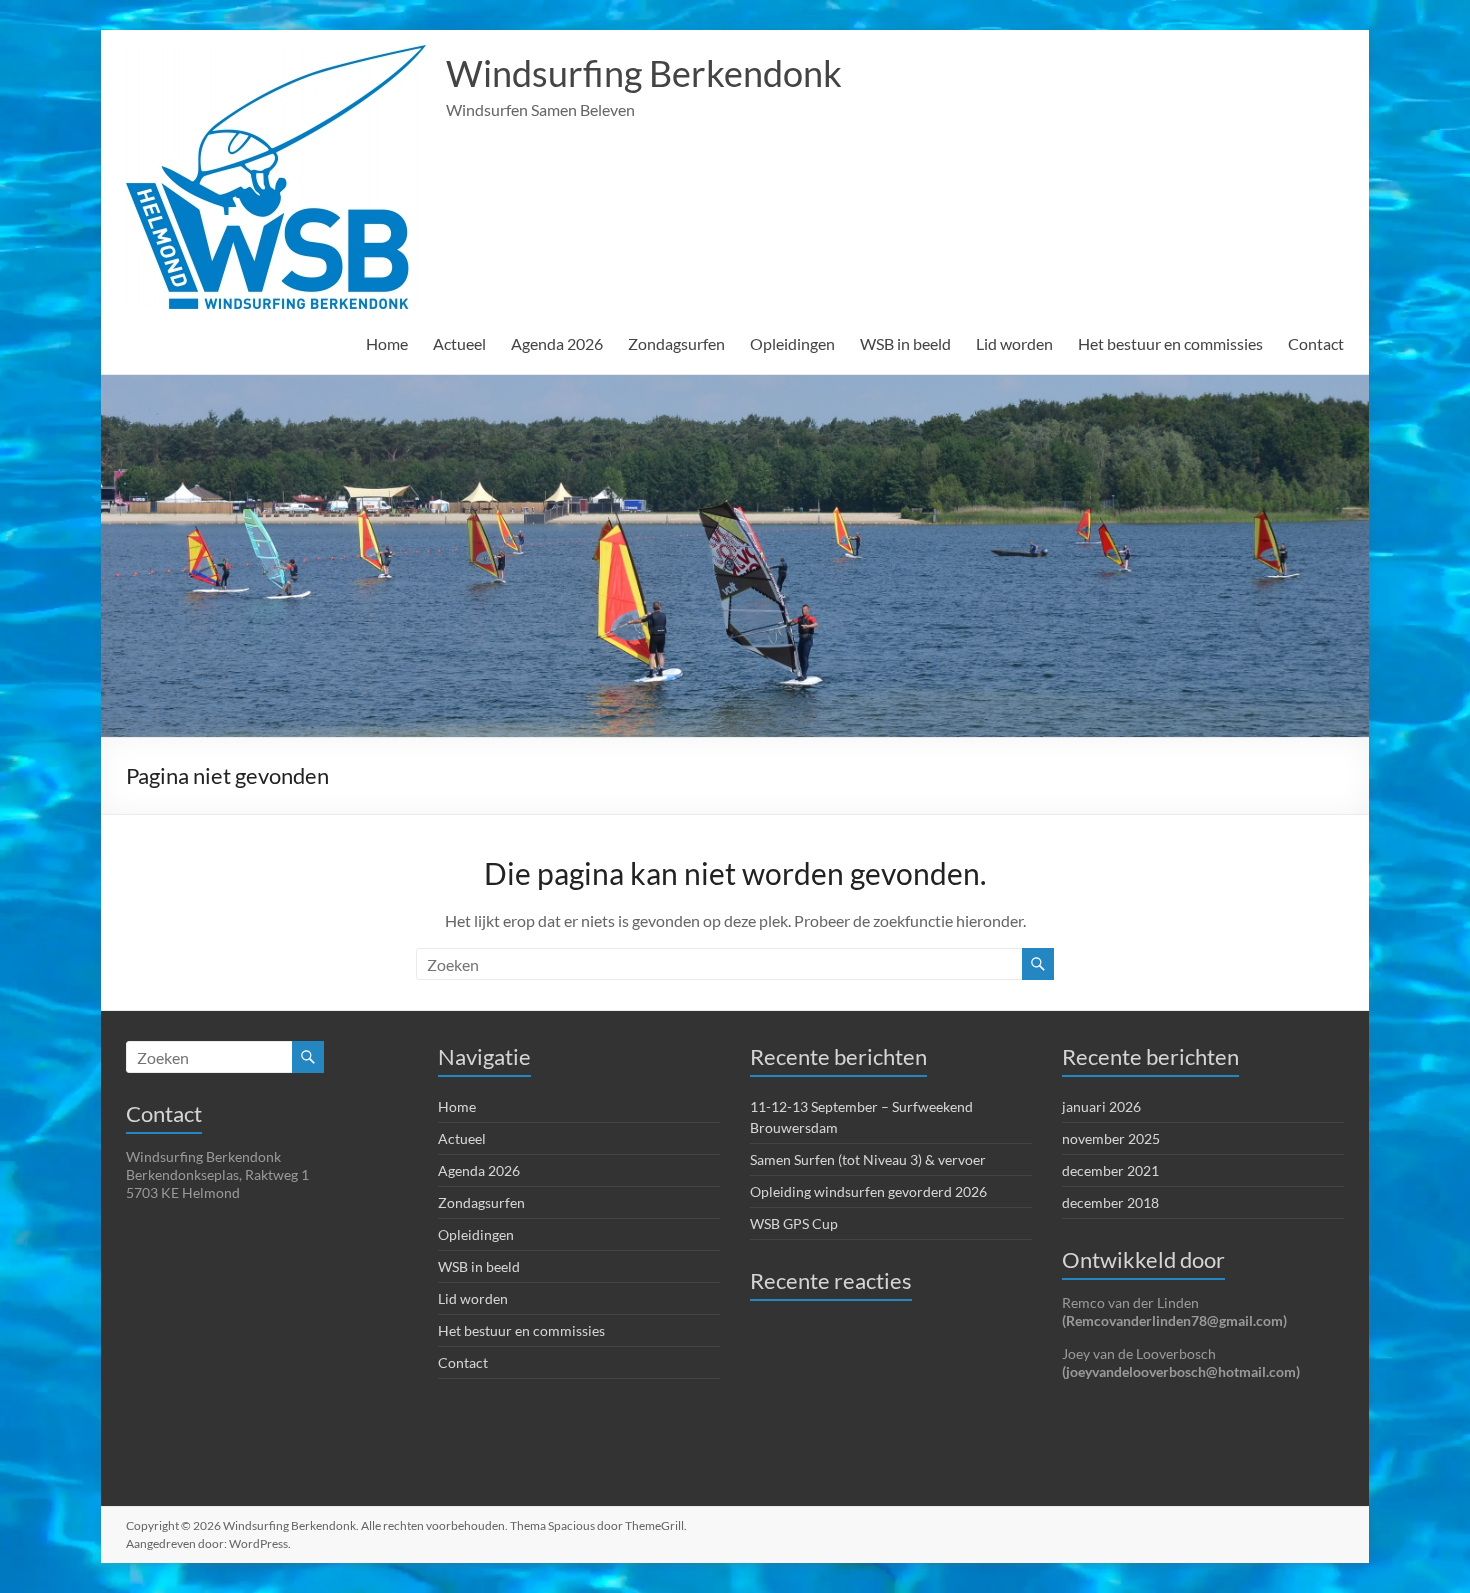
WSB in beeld (905, 343)
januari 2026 (1101, 1106)
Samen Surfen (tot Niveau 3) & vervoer (868, 1159)
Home (387, 343)
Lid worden (1014, 343)
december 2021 (1110, 1170)
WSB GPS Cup (794, 1223)
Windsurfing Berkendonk (644, 73)
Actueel (459, 343)
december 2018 (1110, 1202)
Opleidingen (792, 343)
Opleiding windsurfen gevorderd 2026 (868, 1191)
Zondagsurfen (676, 343)
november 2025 (1111, 1138)
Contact (1316, 343)
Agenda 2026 (557, 343)
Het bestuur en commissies (1170, 343)
